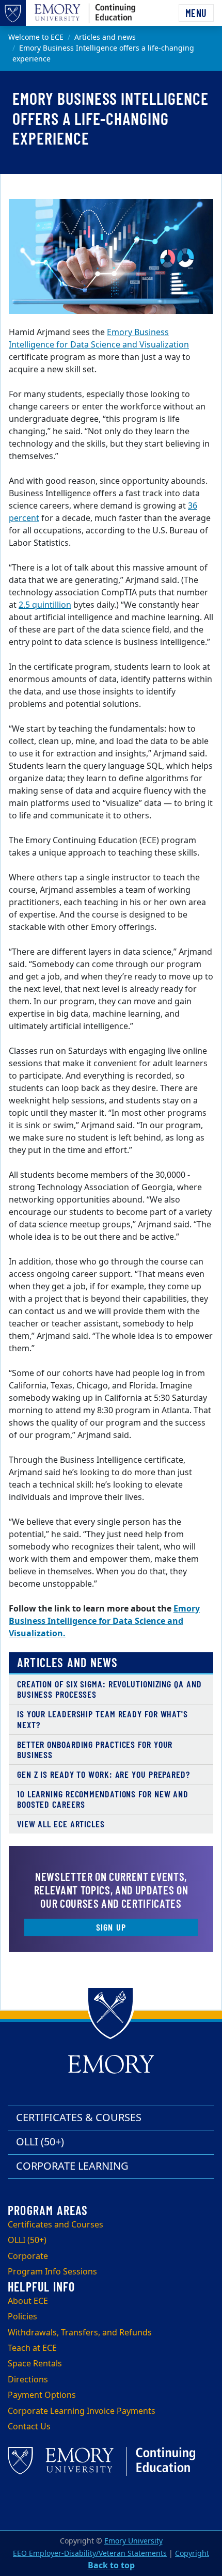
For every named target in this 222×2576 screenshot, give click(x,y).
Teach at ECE (32, 2348)
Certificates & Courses (79, 2118)
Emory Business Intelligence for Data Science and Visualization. (104, 1621)
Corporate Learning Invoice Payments (82, 2411)
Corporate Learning (72, 2166)
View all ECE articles (61, 1824)
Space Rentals (35, 2364)
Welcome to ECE (36, 37)
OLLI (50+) (40, 2142)
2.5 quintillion (45, 605)
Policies (22, 2317)
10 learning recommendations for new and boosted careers (103, 1799)
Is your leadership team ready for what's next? (102, 1719)
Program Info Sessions (52, 2272)
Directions (28, 2380)
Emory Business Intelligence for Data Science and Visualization (99, 339)
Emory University (133, 2541)
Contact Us (29, 2427)
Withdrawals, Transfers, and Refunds (80, 2333)
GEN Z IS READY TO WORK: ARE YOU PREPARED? (104, 1774)
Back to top (111, 2566)
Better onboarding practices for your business (95, 1750)
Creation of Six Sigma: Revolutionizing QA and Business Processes (109, 1689)
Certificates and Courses (55, 2225)
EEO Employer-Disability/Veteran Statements (90, 2554)
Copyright (192, 2554)
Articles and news (105, 37)
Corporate (28, 2256)
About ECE (28, 2301)
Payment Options (42, 2395)
